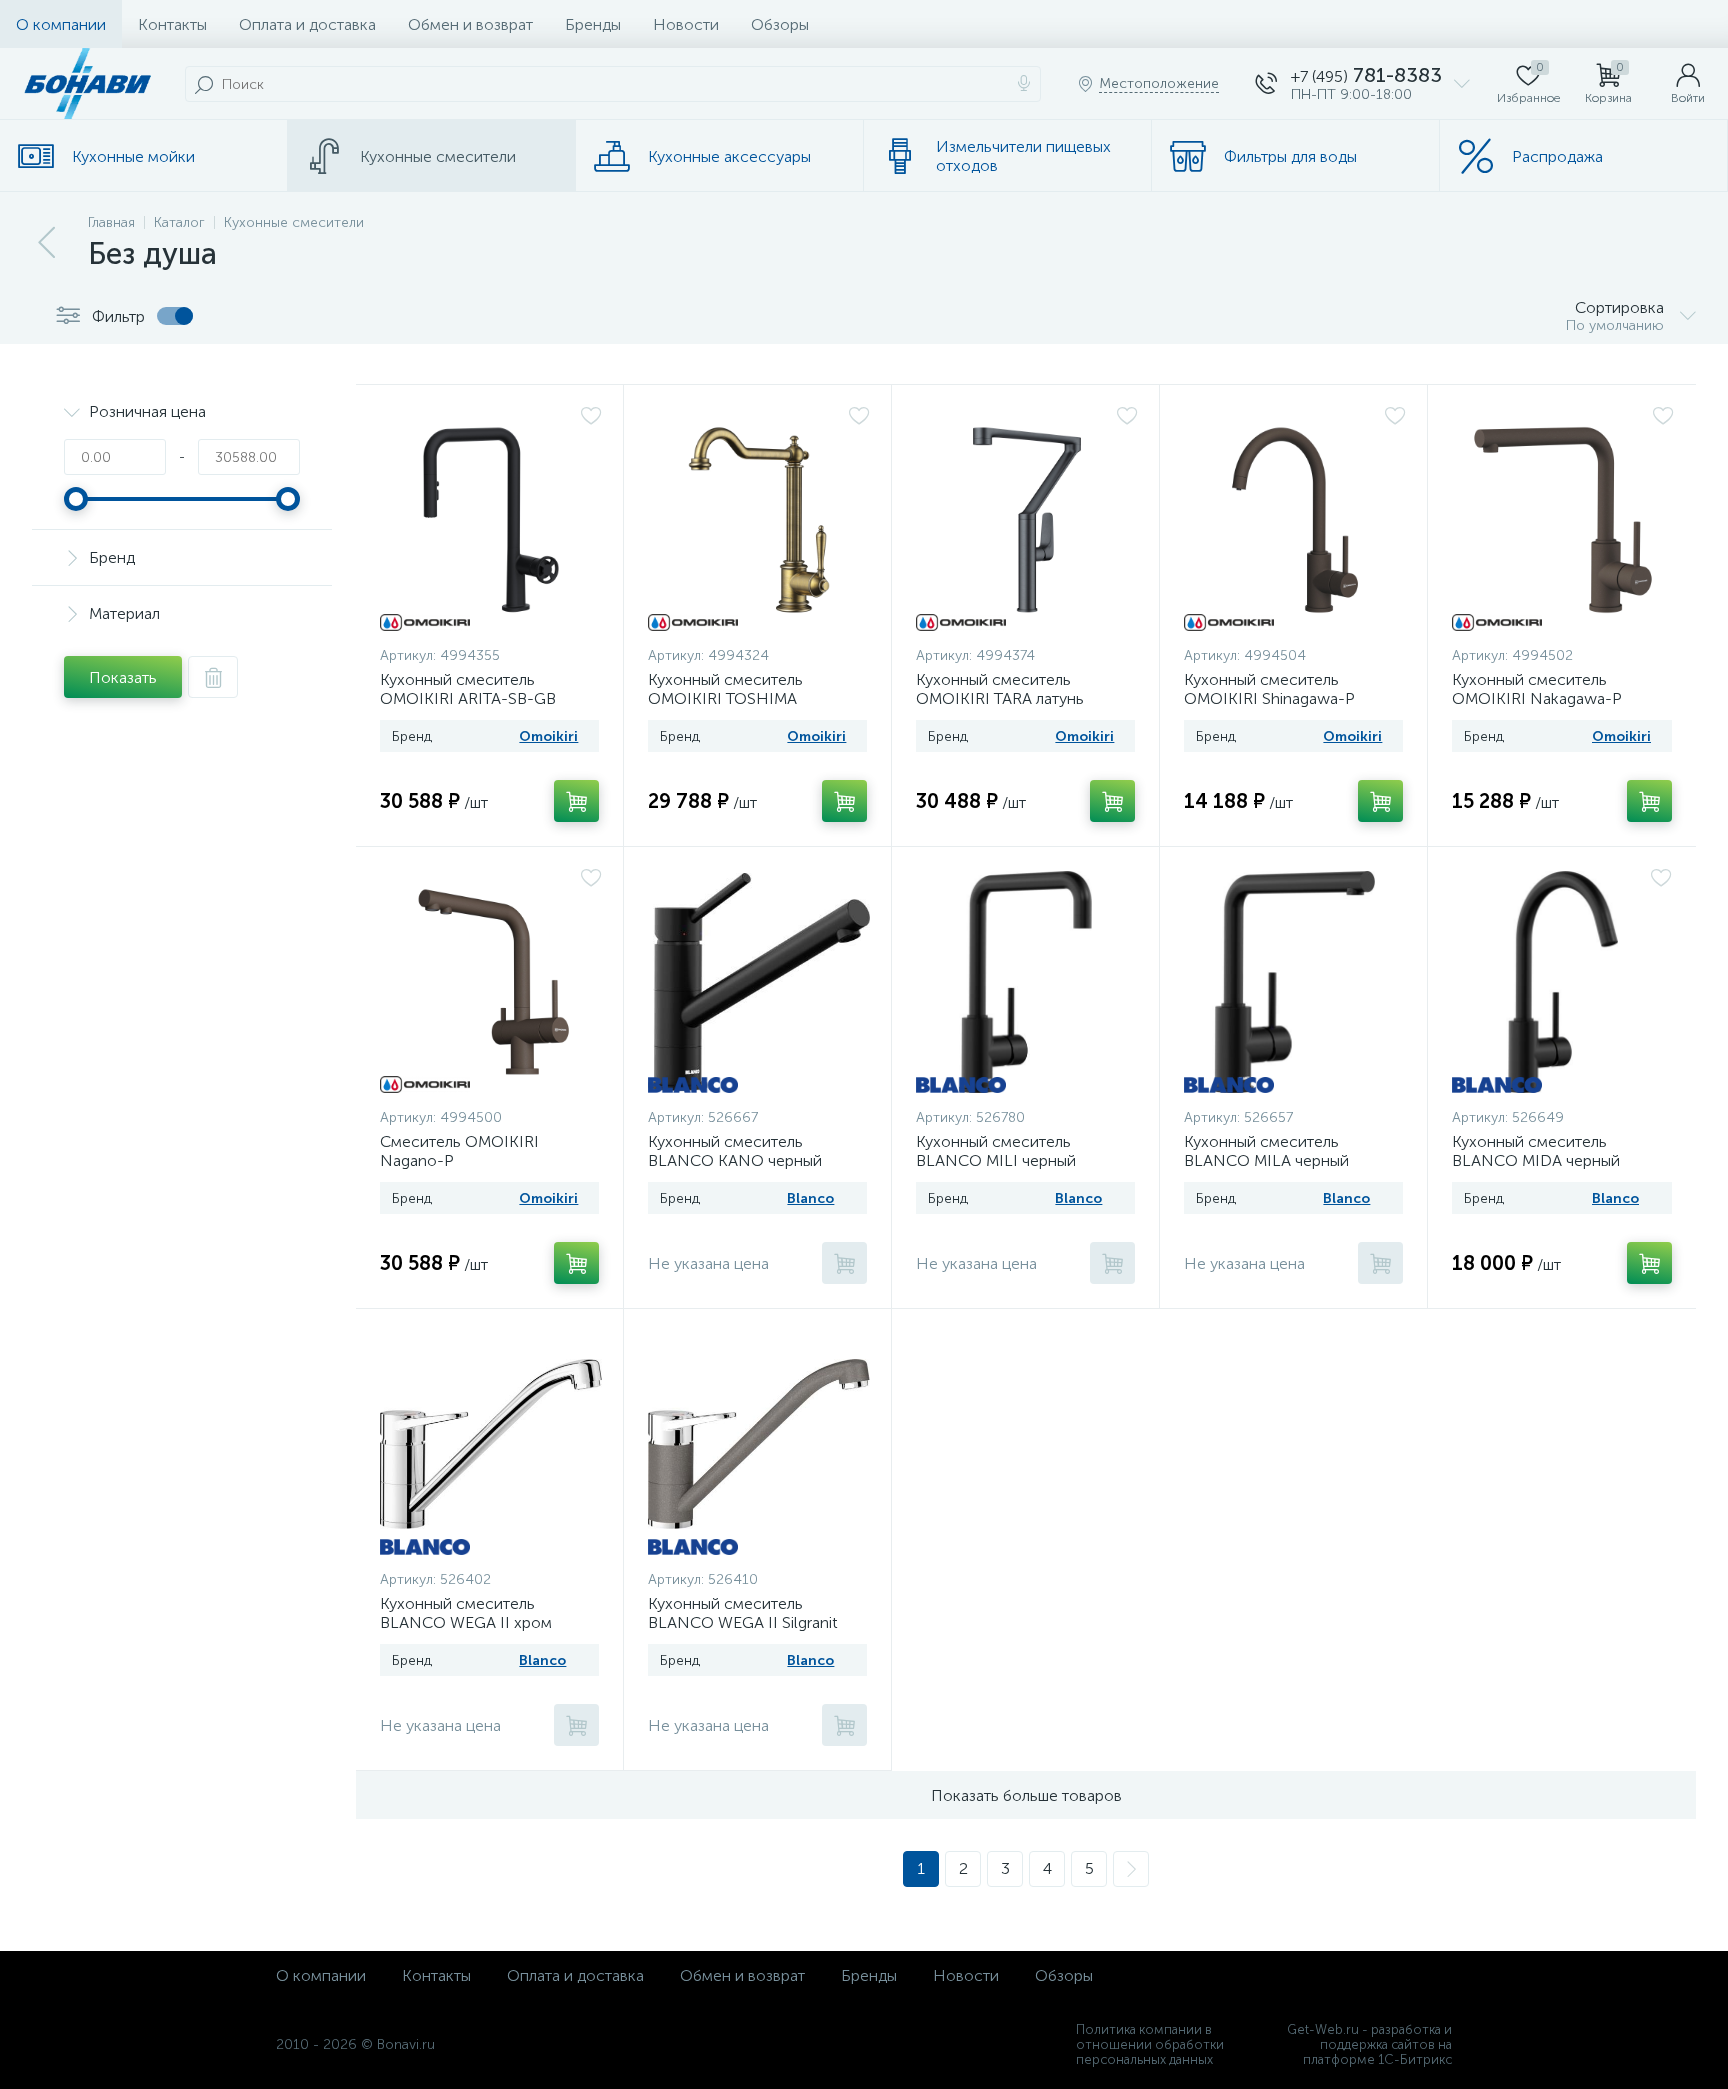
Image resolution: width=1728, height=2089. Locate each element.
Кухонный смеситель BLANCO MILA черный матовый (1266, 1160)
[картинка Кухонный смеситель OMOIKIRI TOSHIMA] (759, 520)
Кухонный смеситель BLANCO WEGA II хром (466, 1613)
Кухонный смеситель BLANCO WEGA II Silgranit (743, 1613)
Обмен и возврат (470, 24)
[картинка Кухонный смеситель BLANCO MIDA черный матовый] (1562, 982)
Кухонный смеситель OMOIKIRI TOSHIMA (725, 689)
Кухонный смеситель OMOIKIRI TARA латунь (1000, 689)
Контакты (172, 24)
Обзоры (780, 24)
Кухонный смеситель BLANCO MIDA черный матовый (1536, 1160)
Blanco (810, 1198)
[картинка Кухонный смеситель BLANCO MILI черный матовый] (1025, 982)
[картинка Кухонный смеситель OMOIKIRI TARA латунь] (1027, 520)
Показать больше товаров (1026, 1795)
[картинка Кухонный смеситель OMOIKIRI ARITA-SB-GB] (491, 520)
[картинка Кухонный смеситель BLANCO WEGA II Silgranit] (759, 1444)
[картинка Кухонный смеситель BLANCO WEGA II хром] (491, 1444)
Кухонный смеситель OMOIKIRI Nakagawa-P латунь (1537, 698)
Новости (686, 24)
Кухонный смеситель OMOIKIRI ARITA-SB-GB (468, 689)
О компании (61, 24)
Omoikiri (548, 736)
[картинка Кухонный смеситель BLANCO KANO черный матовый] (759, 982)
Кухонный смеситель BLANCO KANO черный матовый (735, 1160)
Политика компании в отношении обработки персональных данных (1150, 2044)
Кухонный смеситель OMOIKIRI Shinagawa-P (1269, 689)
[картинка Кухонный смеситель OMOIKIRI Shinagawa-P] (1295, 520)
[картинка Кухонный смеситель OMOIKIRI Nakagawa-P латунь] (1563, 520)
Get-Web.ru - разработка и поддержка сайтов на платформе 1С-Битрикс (1369, 2044)
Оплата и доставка (307, 24)
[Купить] (576, 801)
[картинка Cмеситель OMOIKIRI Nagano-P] (491, 982)
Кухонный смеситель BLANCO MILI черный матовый (996, 1160)
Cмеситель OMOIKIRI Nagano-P (459, 1151)
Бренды (593, 24)
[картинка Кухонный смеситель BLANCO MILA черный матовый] (1293, 982)
